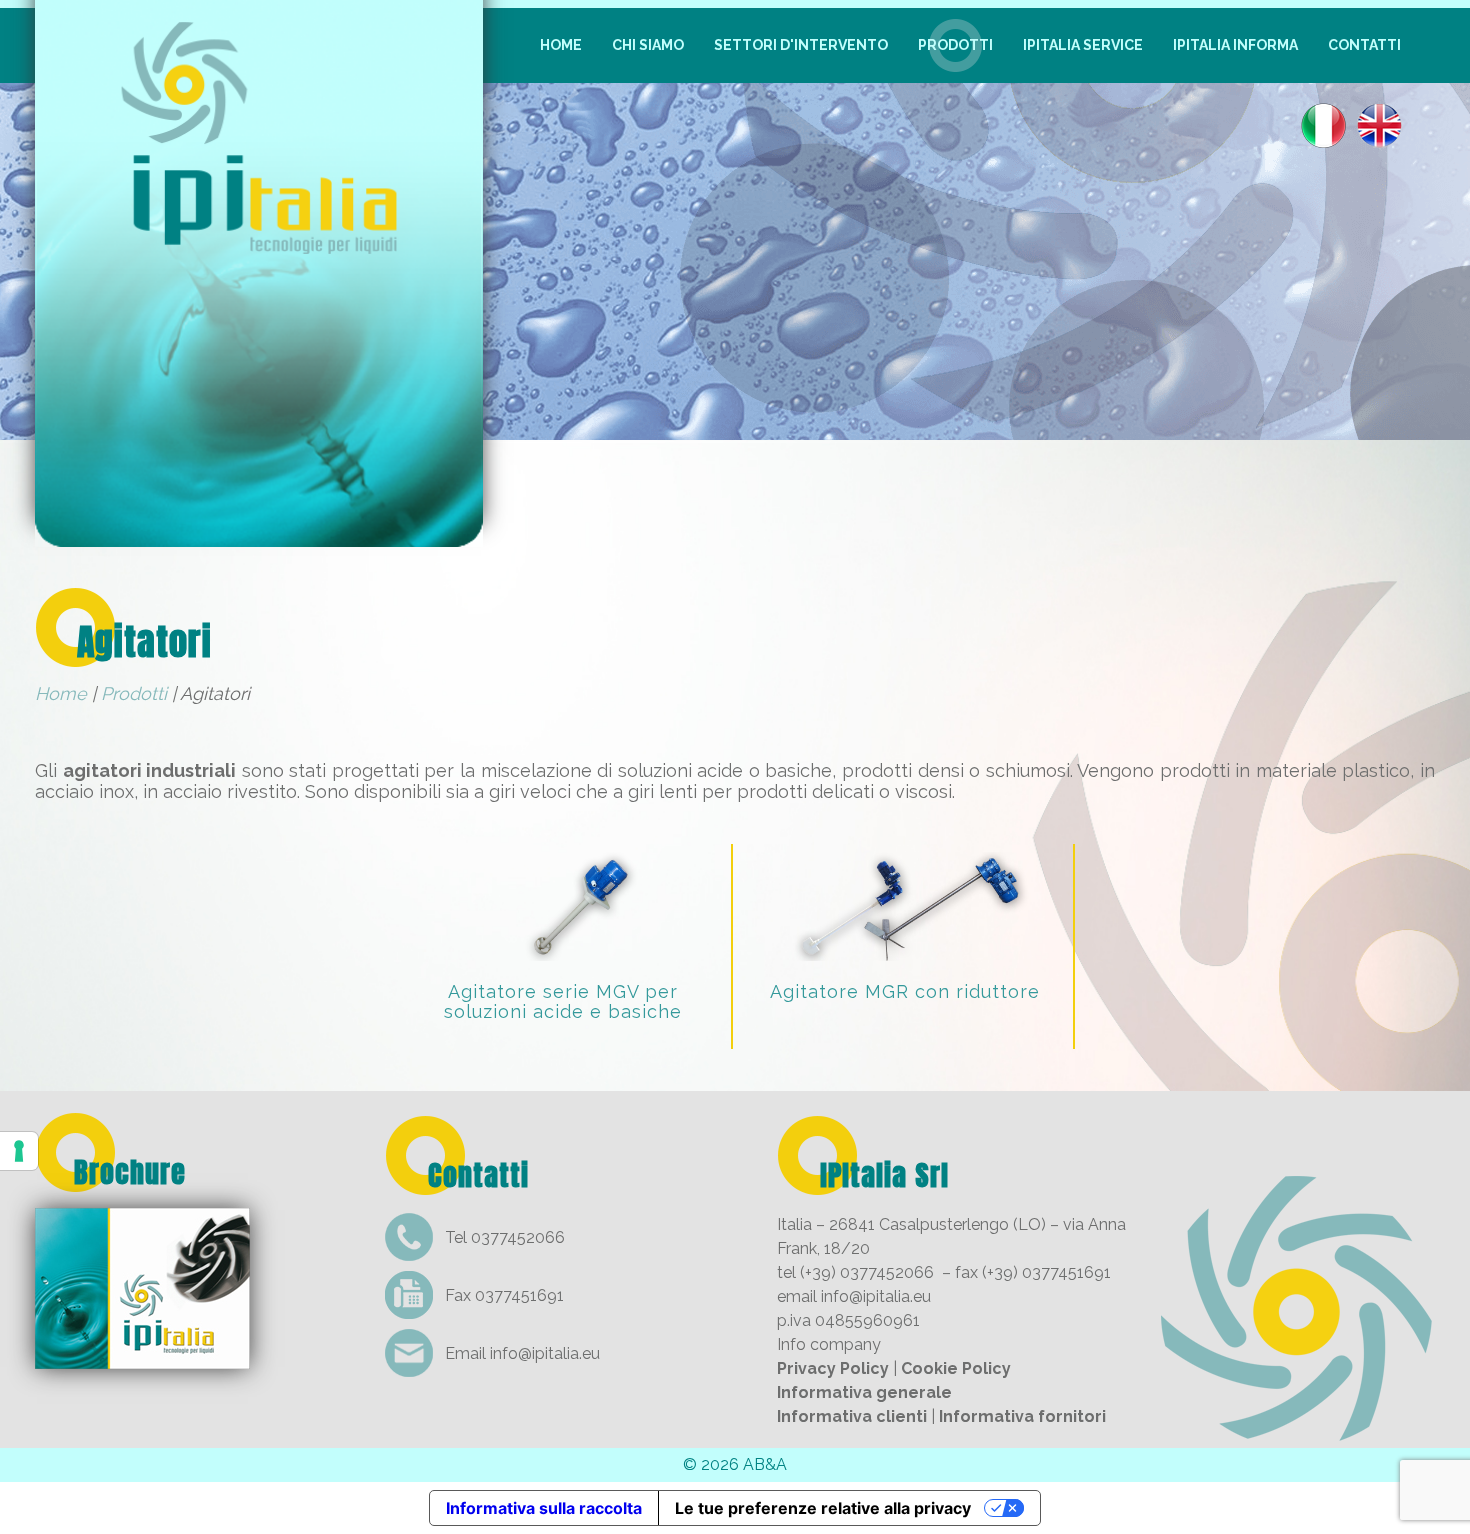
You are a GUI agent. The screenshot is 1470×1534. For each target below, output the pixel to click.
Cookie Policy (956, 1368)
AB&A (765, 1464)
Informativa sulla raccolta (544, 1508)
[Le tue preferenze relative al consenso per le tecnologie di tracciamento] (19, 1151)
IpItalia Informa (1235, 45)
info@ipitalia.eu (545, 1353)
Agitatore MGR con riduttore (905, 991)
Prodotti (955, 45)
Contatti (1364, 45)
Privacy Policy (833, 1368)
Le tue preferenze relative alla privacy (823, 1508)
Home (561, 45)
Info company (829, 1344)
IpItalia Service (1083, 45)
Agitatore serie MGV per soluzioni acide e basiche (563, 1001)
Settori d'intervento (801, 45)
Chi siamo (648, 45)
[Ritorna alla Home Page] (259, 533)
